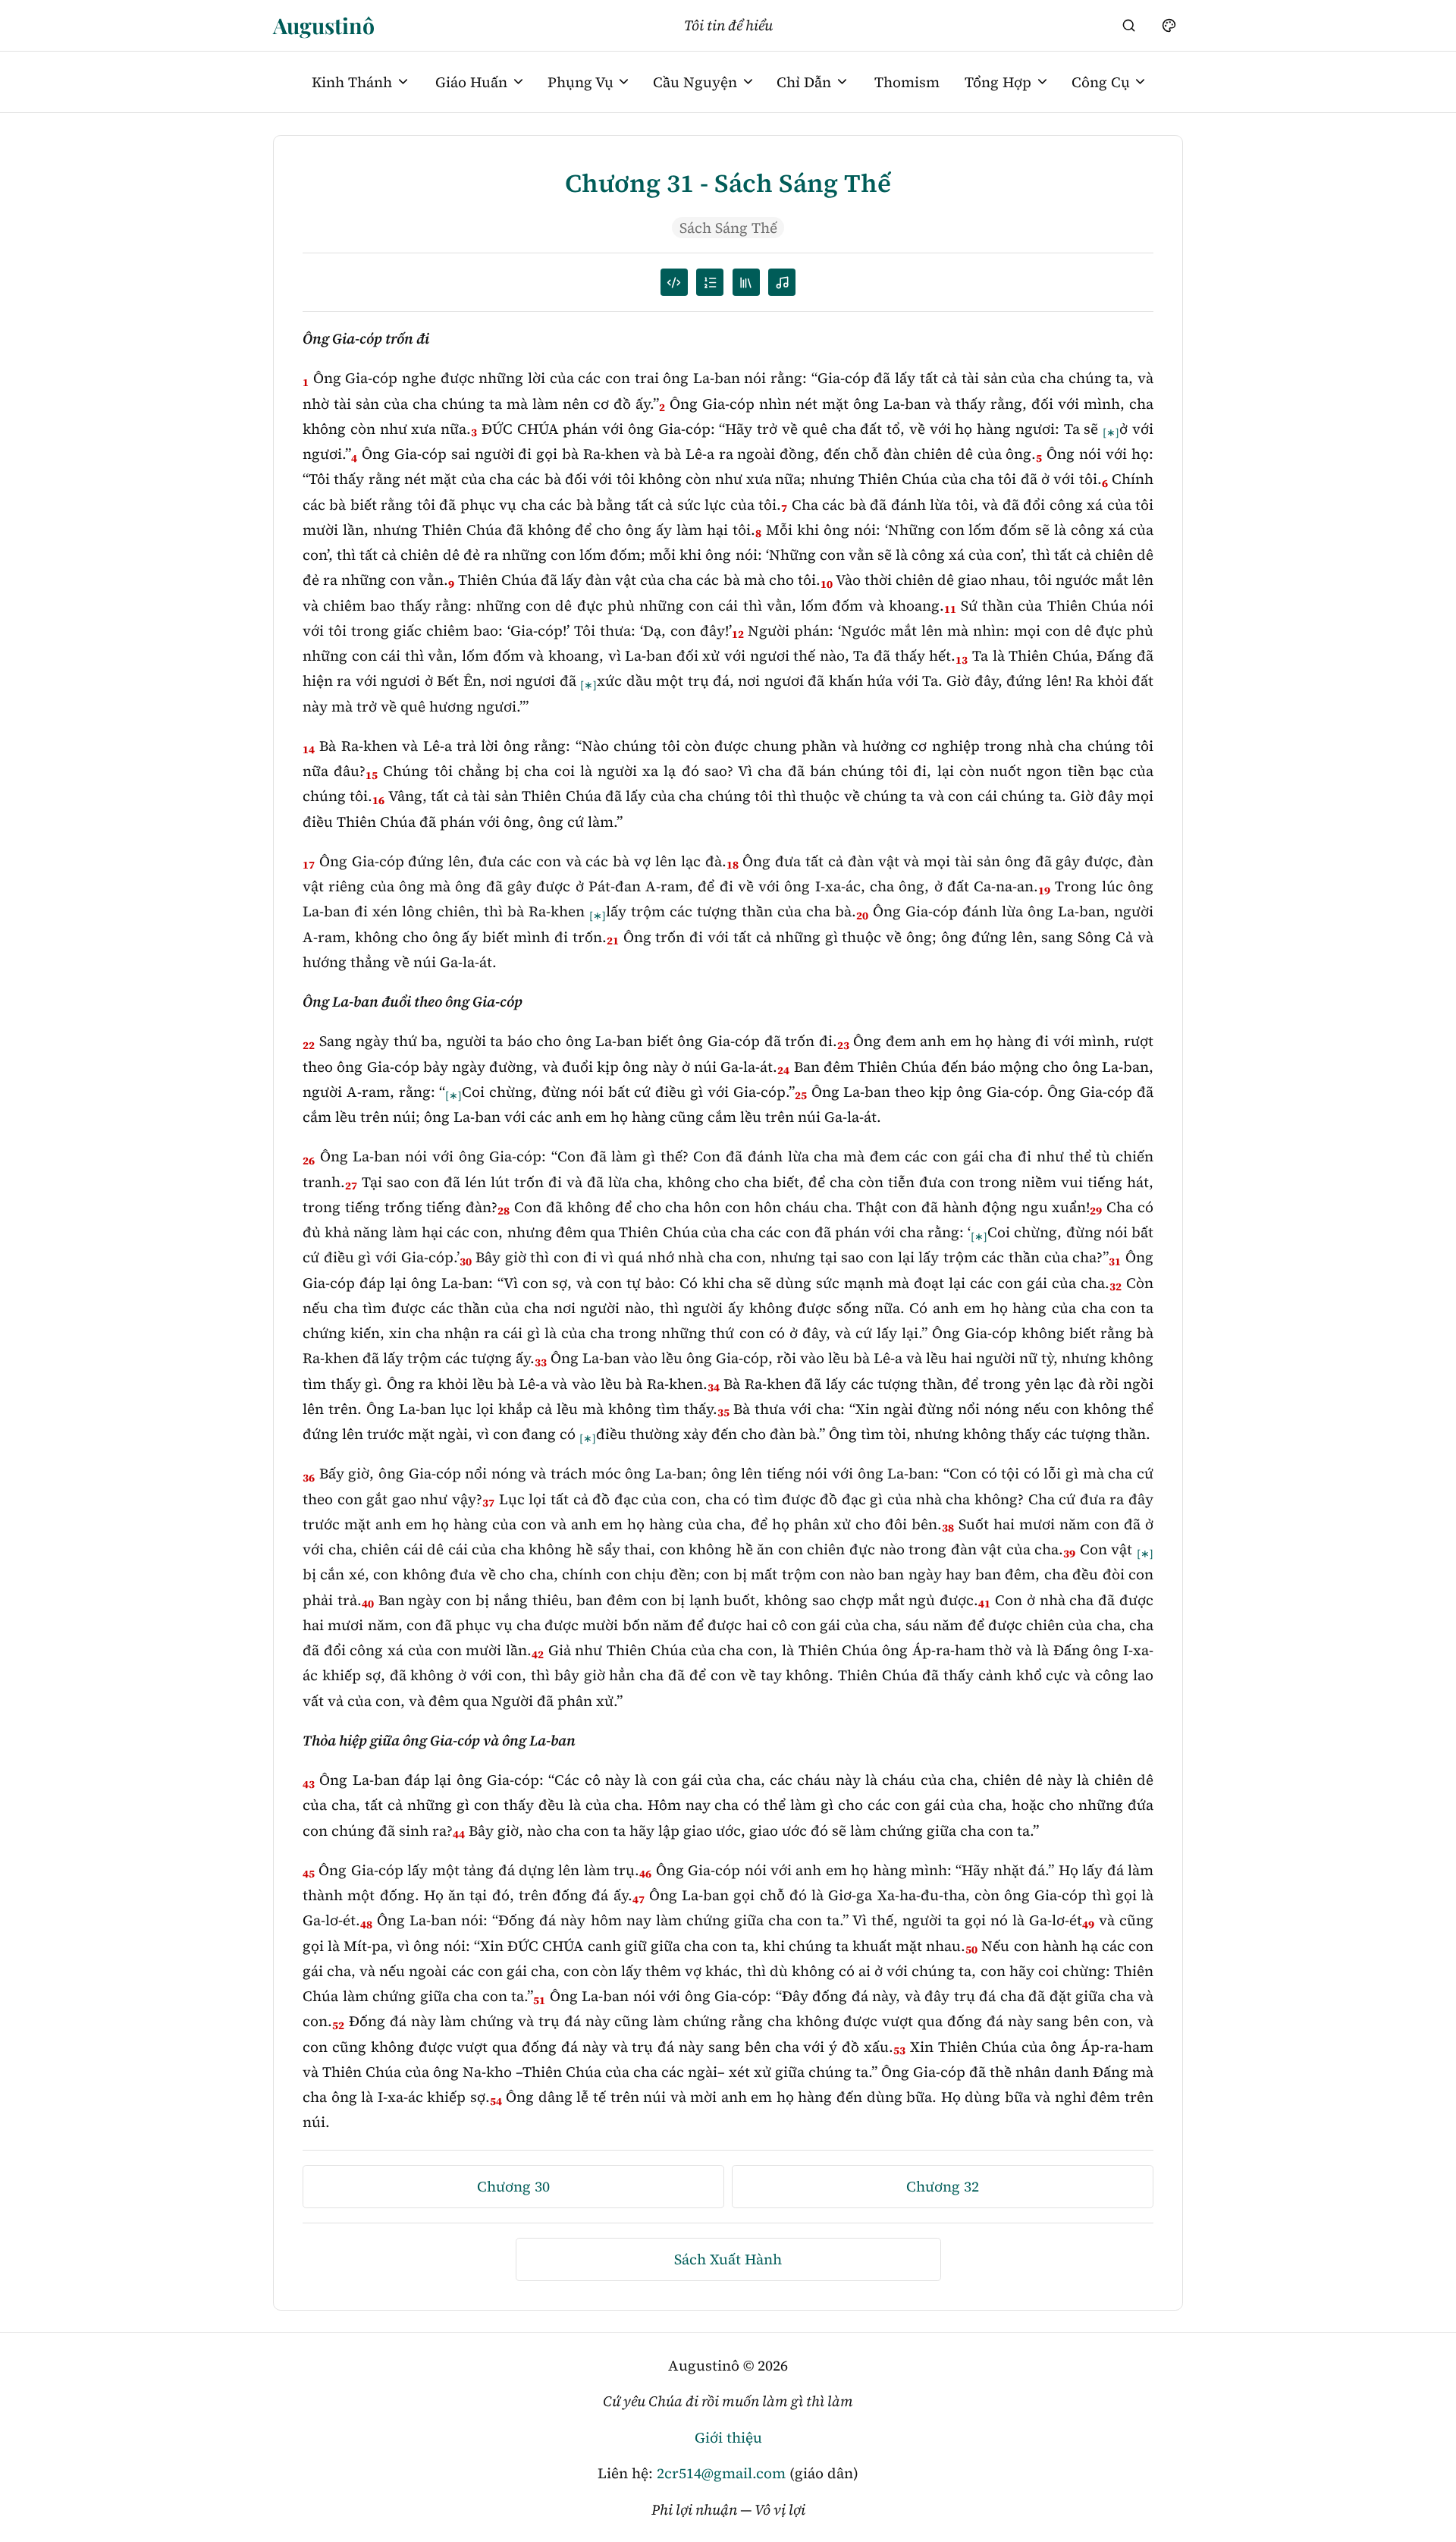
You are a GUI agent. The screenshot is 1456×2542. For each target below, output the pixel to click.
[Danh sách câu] (674, 282)
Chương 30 (513, 2186)
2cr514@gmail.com (721, 2473)
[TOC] (746, 282)
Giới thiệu (728, 2437)
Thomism (907, 82)
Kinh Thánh (352, 82)
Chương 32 (943, 2186)
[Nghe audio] (782, 282)
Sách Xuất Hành (728, 2259)
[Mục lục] (710, 282)
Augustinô (324, 25)
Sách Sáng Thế (728, 228)
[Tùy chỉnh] (1169, 25)
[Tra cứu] (1129, 25)
